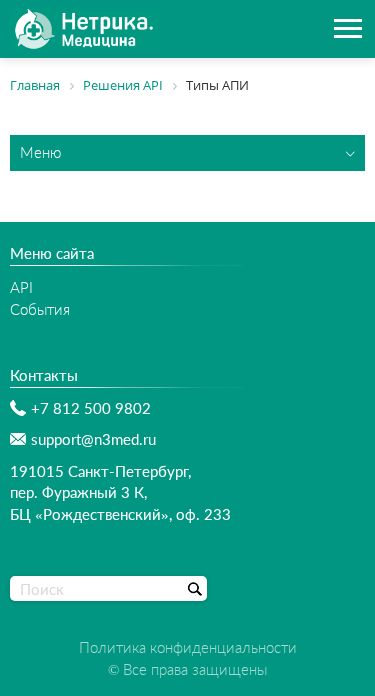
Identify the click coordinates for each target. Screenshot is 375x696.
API (21, 287)
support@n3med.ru (93, 439)
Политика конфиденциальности (188, 647)
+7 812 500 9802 (91, 408)
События (40, 309)
